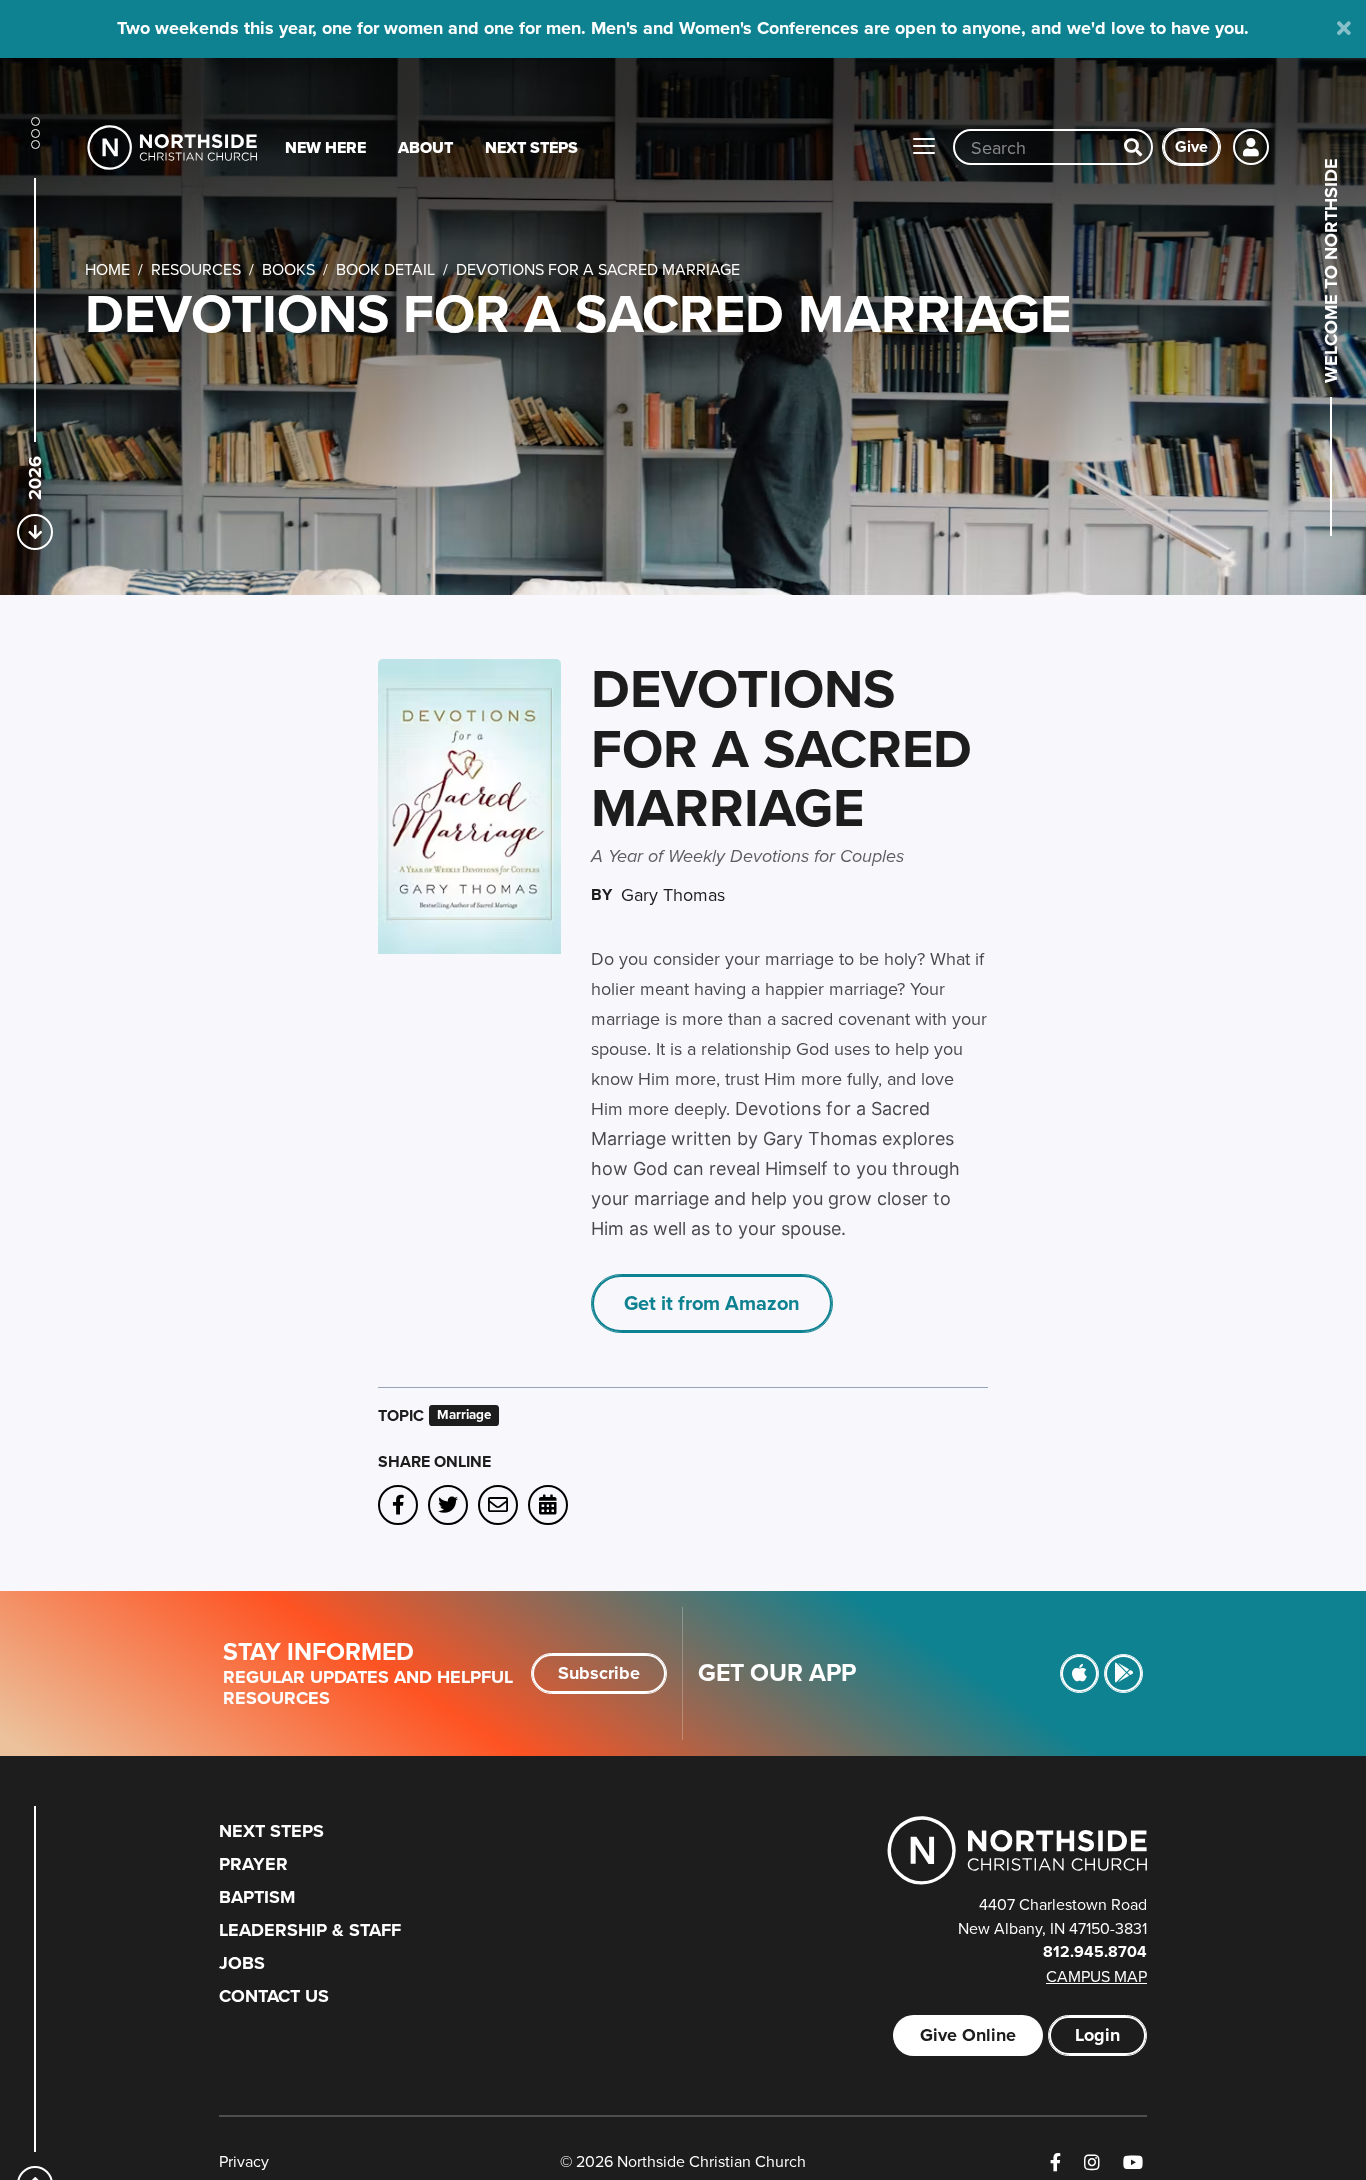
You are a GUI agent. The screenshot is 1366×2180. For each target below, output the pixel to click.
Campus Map (1096, 1976)
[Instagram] (1092, 2162)
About (425, 147)
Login (1097, 2035)
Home (107, 269)
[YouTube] (1133, 2162)
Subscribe (599, 1673)
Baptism (257, 1897)
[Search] (1133, 147)
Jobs (242, 1963)
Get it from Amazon (712, 1302)
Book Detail (385, 269)
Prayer (253, 1864)
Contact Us (274, 1996)
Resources (196, 269)
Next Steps (531, 147)
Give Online (968, 2035)
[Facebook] (1055, 2162)
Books (288, 269)
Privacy (244, 2161)
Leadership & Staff (310, 1930)
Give (1191, 146)
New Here (325, 147)
